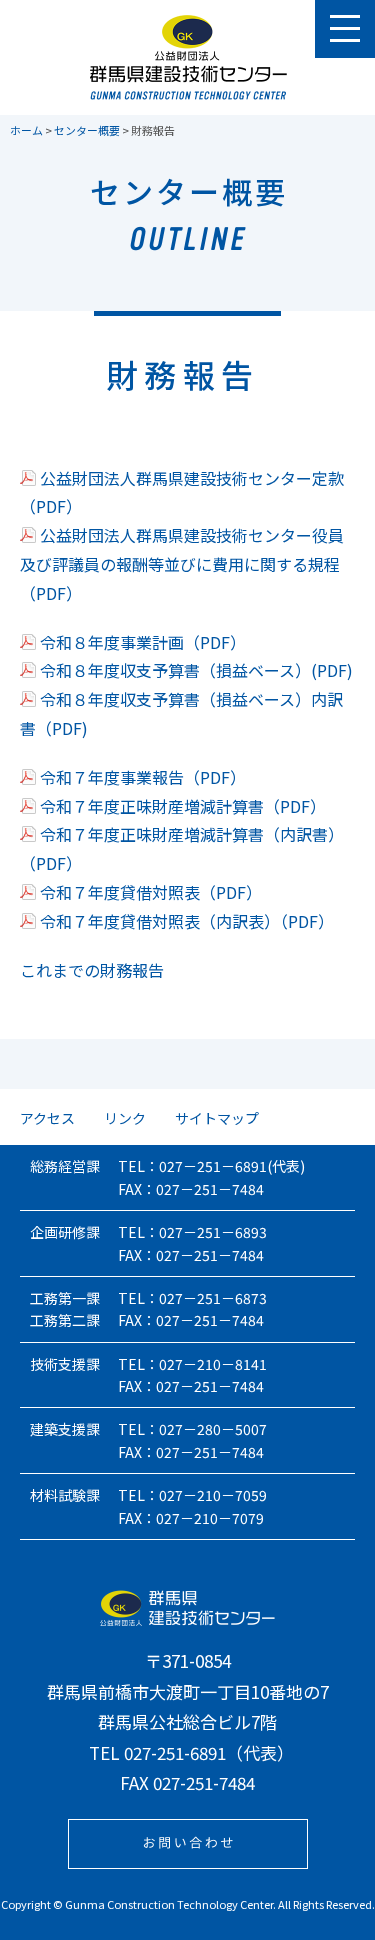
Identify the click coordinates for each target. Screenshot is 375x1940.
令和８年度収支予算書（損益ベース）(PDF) (196, 670)
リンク (125, 1118)
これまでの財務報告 (92, 970)
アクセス (47, 1118)
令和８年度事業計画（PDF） (143, 642)
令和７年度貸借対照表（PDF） (151, 892)
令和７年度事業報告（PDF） (143, 777)
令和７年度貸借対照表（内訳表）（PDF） (187, 921)
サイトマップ (217, 1118)
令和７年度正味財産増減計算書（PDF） (183, 806)
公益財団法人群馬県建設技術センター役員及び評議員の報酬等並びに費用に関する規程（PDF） (182, 564)
